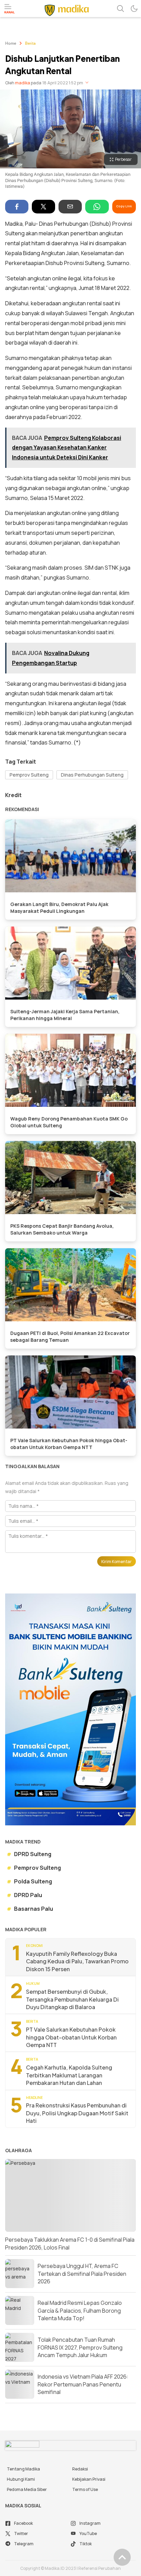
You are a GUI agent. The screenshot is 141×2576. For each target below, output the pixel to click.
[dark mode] (134, 9)
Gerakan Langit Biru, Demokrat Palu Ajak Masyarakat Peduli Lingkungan (59, 908)
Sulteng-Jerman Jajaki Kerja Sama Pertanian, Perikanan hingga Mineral (65, 1015)
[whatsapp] (97, 207)
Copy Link (124, 206)
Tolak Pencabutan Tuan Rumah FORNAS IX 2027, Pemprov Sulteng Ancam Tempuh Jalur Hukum (80, 2347)
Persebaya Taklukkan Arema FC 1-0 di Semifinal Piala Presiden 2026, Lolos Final (70, 2243)
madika (23, 83)
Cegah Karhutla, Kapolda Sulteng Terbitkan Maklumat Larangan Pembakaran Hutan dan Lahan (69, 2075)
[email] (70, 207)
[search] (120, 9)
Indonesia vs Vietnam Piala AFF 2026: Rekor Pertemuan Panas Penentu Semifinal (83, 2384)
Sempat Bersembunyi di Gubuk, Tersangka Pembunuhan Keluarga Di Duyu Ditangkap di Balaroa (72, 1999)
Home (11, 44)
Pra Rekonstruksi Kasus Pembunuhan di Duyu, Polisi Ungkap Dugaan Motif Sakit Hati (77, 2113)
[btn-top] (122, 2557)
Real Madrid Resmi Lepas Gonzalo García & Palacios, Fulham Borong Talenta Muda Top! (80, 2310)
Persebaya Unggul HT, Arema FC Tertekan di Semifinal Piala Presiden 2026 (82, 2274)
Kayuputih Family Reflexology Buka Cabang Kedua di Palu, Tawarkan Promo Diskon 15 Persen (77, 1961)
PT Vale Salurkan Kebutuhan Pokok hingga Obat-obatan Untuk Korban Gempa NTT (69, 1444)
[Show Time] (87, 83)
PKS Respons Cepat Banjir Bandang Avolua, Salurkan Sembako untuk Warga (62, 1229)
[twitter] (43, 207)
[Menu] (10, 9)
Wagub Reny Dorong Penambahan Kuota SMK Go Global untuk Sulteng (69, 1122)
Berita (30, 44)
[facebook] (17, 207)
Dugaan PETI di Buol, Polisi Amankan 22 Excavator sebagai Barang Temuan (70, 1336)
